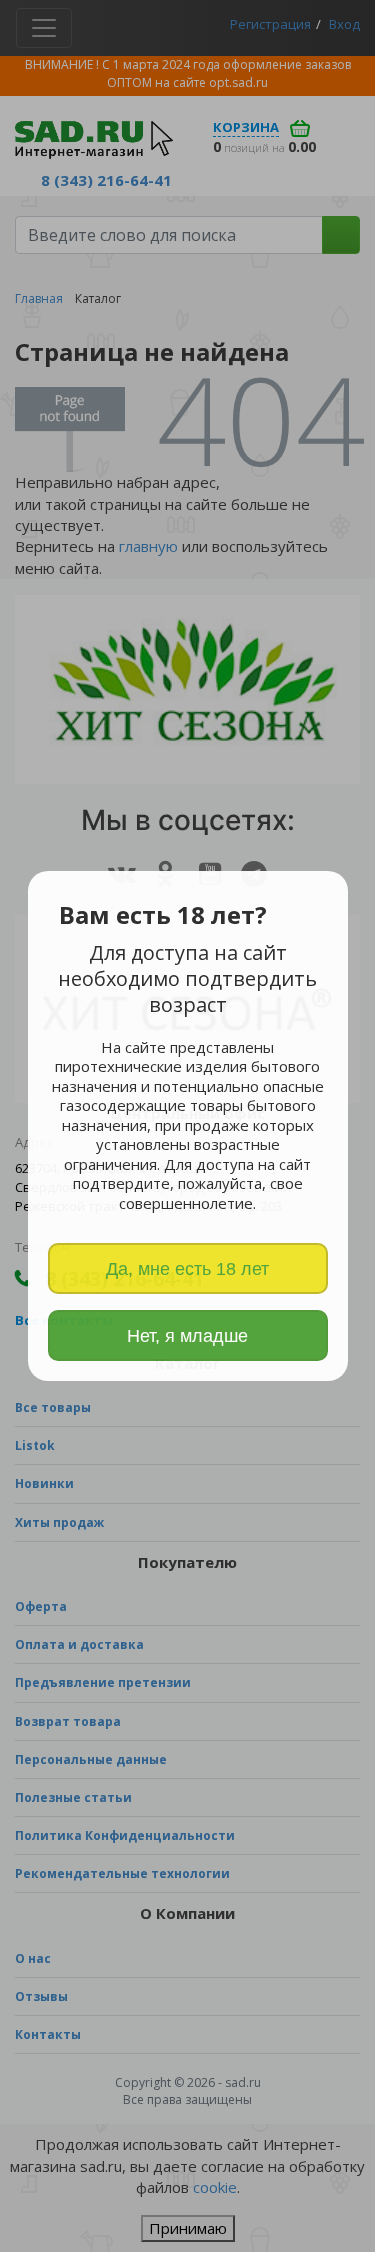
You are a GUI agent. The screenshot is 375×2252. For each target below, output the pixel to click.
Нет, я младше (187, 1336)
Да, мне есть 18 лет (187, 1269)
